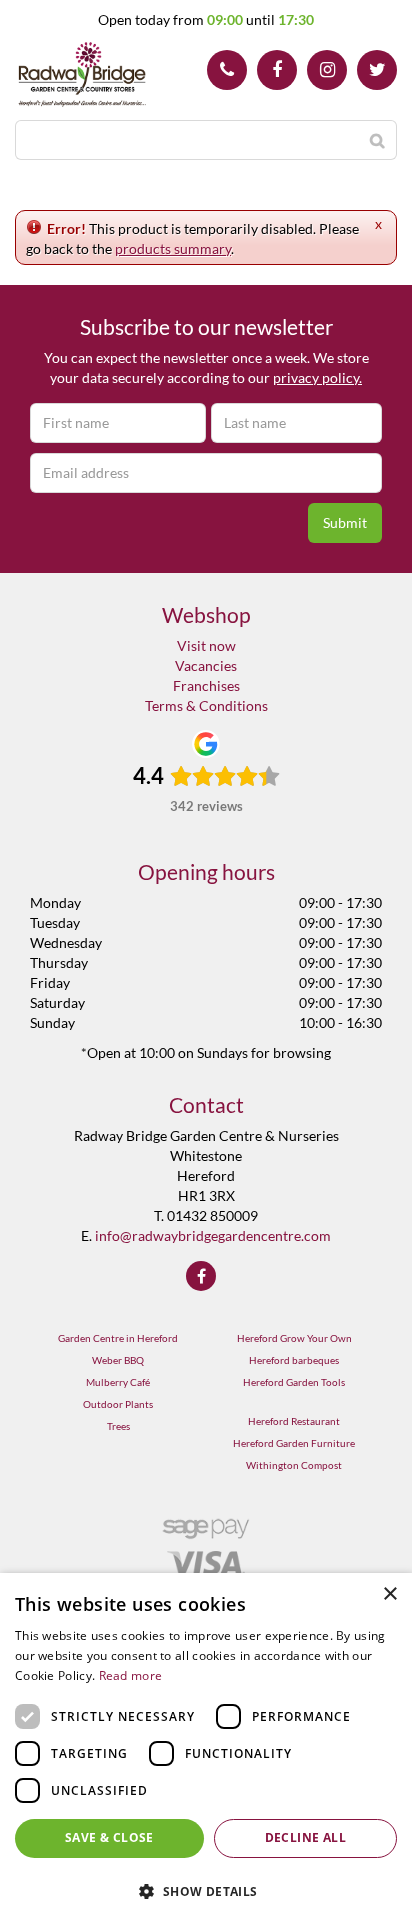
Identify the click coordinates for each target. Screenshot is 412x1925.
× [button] (389, 1594)
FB (277, 70)
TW (377, 70)
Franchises (206, 685)
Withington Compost (294, 1465)
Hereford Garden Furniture (294, 1443)
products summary (173, 248)
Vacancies (206, 665)
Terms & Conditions (206, 705)
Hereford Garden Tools (294, 1382)
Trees (118, 1426)
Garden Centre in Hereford (118, 1338)
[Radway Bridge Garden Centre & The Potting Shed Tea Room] (82, 75)
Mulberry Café (118, 1382)
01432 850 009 (227, 70)
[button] (206, 1890)
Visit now (206, 645)
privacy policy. (317, 377)
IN (327, 70)
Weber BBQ (118, 1360)
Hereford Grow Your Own (294, 1338)
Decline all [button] (305, 1837)
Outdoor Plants (118, 1404)
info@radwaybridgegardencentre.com (213, 1235)
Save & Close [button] (109, 1837)
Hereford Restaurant (294, 1421)
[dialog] (206, 1749)
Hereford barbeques (294, 1360)
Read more (131, 1675)
